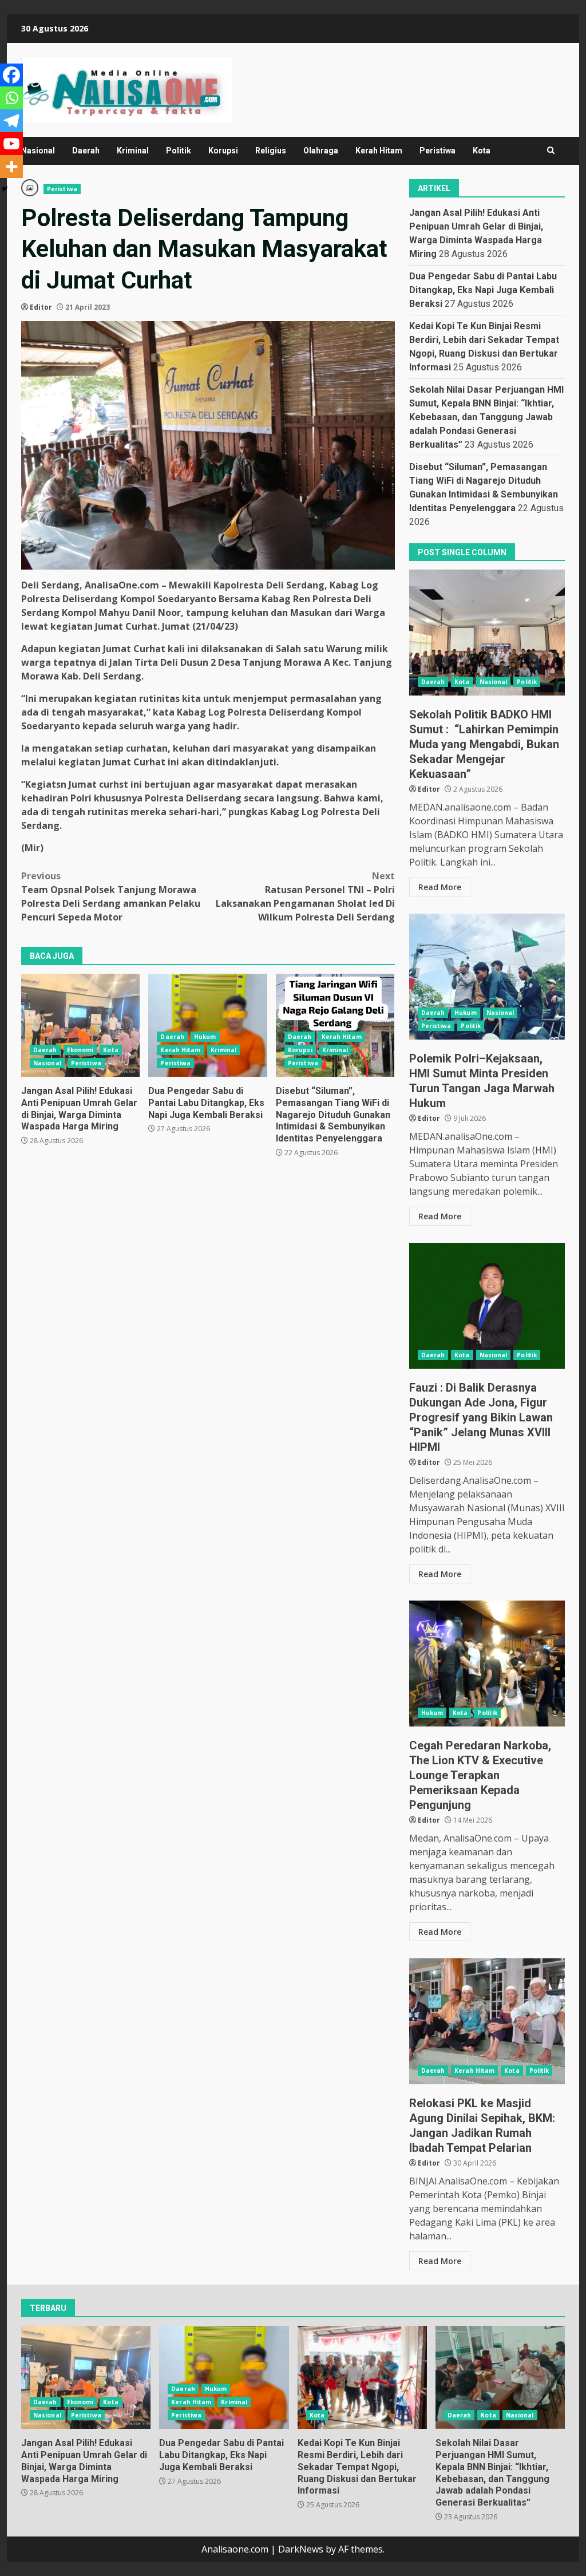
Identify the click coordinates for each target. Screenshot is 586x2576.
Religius (271, 151)
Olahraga (321, 151)
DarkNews (301, 2549)
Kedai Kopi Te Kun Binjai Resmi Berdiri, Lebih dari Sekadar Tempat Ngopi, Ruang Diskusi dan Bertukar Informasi (362, 2377)
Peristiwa (437, 151)
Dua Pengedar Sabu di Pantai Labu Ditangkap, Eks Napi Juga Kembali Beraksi (207, 1025)
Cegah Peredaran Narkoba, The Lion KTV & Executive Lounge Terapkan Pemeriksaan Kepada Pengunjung (487, 1664)
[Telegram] (11, 121)
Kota (482, 151)
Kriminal (133, 151)
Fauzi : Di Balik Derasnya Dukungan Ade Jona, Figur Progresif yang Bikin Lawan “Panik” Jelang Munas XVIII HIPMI (487, 1306)
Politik (179, 151)
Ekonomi (80, 1050)
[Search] (551, 151)
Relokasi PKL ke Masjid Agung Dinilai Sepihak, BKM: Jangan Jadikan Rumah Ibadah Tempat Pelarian (487, 2021)
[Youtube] (11, 144)
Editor (41, 307)
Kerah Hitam (379, 151)
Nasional (38, 151)
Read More (440, 887)
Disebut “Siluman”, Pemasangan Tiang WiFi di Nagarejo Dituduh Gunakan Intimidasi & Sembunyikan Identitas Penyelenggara (335, 1025)
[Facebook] (11, 75)
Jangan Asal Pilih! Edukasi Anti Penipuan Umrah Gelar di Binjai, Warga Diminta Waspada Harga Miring (80, 1025)
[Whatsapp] (11, 98)
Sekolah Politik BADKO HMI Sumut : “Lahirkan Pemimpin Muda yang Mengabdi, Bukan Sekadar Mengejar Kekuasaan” (487, 633)
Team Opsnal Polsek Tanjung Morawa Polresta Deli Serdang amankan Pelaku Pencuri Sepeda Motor (111, 896)
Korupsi (223, 151)
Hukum (205, 1037)
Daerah (86, 151)
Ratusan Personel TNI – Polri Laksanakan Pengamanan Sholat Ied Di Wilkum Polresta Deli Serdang (305, 896)
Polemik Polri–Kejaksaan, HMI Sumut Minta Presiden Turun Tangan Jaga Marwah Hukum (487, 977)
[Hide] (5, 189)
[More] (11, 167)
